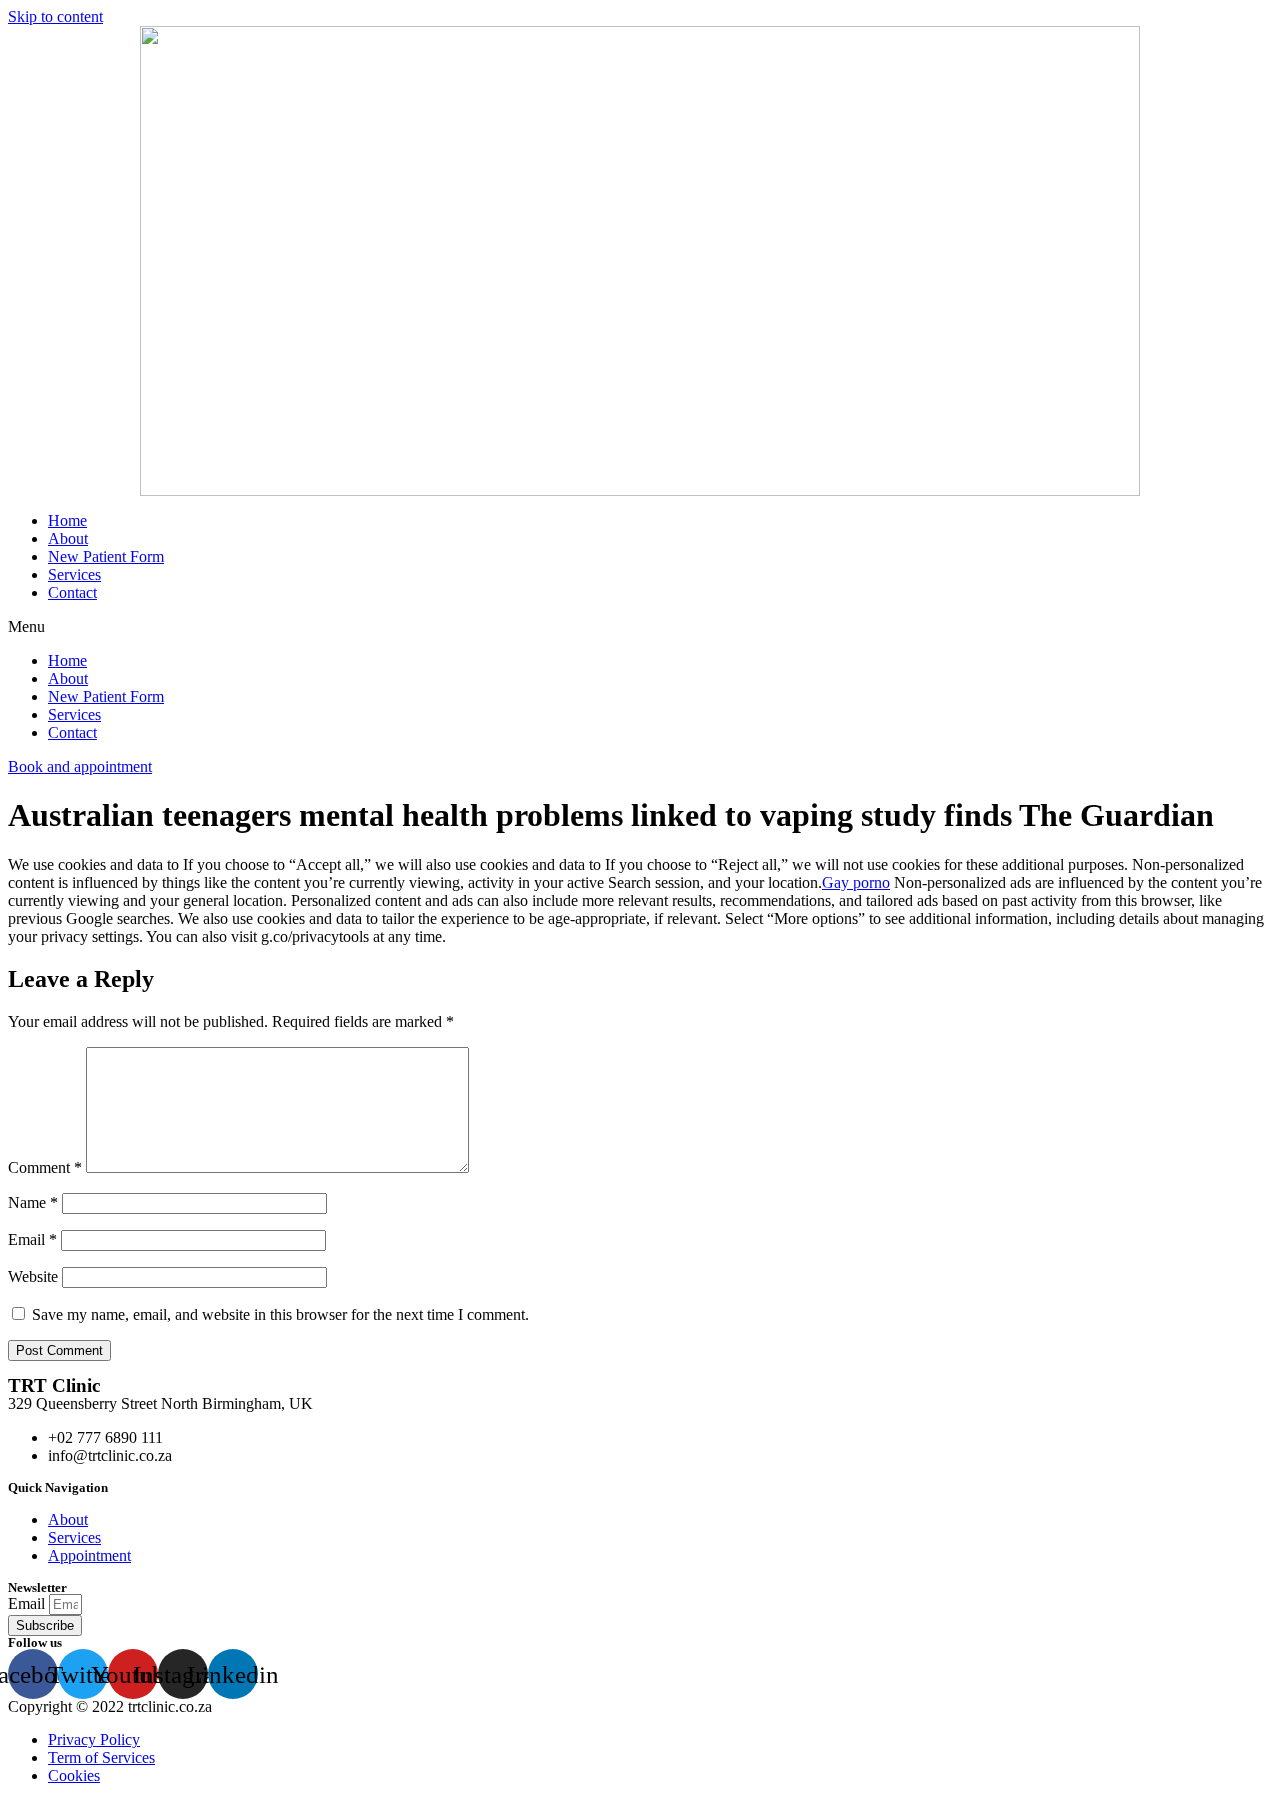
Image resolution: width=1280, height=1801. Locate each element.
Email (32, 1239)
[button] (640, 627)
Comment (45, 1167)
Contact (72, 592)
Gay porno (856, 882)
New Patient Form (106, 556)
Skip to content (55, 16)
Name (33, 1202)
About (68, 538)
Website (33, 1276)
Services (74, 574)
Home (67, 520)
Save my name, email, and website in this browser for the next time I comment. (280, 1314)
